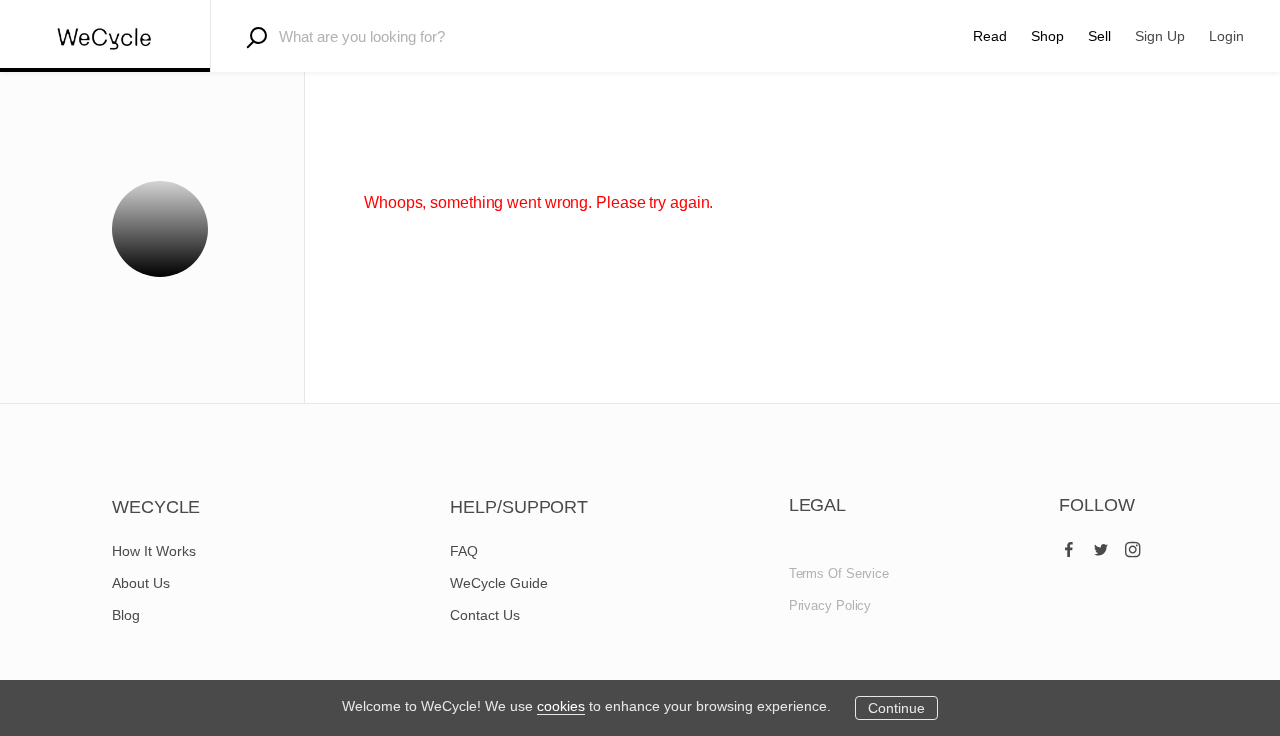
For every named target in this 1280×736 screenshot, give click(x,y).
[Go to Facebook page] (1069, 545)
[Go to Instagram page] (1133, 545)
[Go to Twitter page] (1101, 545)
